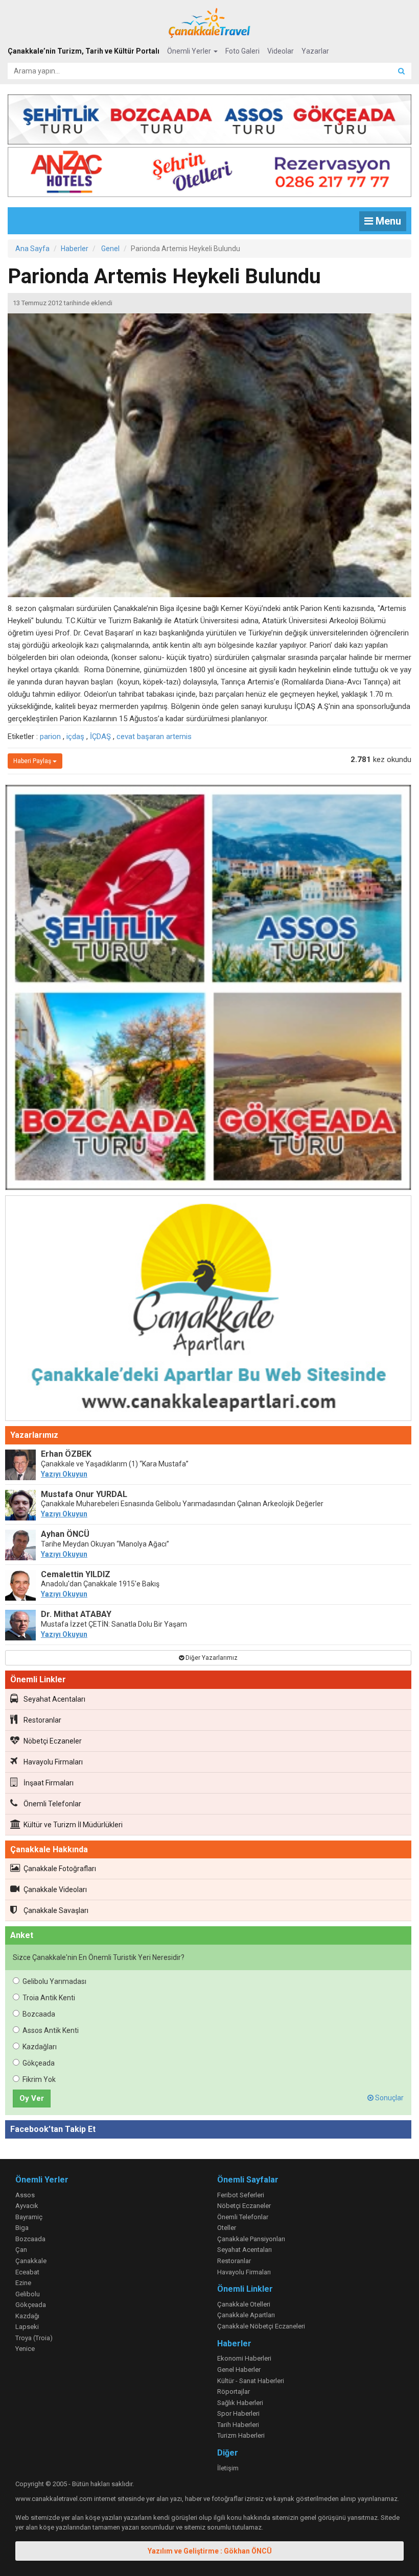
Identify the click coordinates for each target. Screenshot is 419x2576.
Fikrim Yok (39, 2079)
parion (50, 737)
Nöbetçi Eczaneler (53, 1741)
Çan (21, 2250)
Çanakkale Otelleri (244, 2304)
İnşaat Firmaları (49, 1783)
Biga (22, 2228)
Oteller (227, 2228)
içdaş (75, 737)
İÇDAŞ (100, 737)
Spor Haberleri (238, 2413)
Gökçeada (39, 2063)
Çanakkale (31, 2261)
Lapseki (27, 2327)
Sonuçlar (389, 2098)
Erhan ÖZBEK (66, 1454)
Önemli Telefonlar (52, 1804)
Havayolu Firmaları (53, 1762)
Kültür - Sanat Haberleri (251, 2381)
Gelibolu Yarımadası (54, 1981)
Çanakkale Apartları (246, 2315)
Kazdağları (40, 2047)
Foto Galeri (242, 51)
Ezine (23, 2283)
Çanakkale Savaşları (56, 1910)
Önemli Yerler (190, 51)
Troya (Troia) (34, 2338)
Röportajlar (234, 2391)
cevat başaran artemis (154, 737)
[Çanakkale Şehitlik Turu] (209, 117)
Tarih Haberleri (238, 2425)
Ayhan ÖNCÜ (65, 1534)
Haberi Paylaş (33, 761)
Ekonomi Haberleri (244, 2358)
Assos (25, 2195)
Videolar (281, 51)
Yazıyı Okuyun (64, 1474)
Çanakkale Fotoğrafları (60, 1869)
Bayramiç (29, 2217)
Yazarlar (315, 51)
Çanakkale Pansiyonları (251, 2239)
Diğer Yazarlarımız (211, 1658)
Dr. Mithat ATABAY (76, 1614)
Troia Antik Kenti (49, 1998)
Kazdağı (27, 2316)
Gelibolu (28, 2294)
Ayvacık (27, 2206)
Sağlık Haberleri (240, 2403)
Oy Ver (32, 2098)
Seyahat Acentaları (54, 1699)
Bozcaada (39, 2014)
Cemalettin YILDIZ (76, 1574)
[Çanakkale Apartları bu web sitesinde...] (208, 1310)
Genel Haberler (239, 2370)
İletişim (228, 2468)
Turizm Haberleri (241, 2435)
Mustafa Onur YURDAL (84, 1494)
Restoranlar (42, 1720)
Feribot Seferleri (241, 2195)
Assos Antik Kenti (51, 2030)
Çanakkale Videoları (55, 1890)
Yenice (25, 2349)
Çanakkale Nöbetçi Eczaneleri (261, 2326)
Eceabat (27, 2272)
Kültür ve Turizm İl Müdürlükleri (73, 1825)
